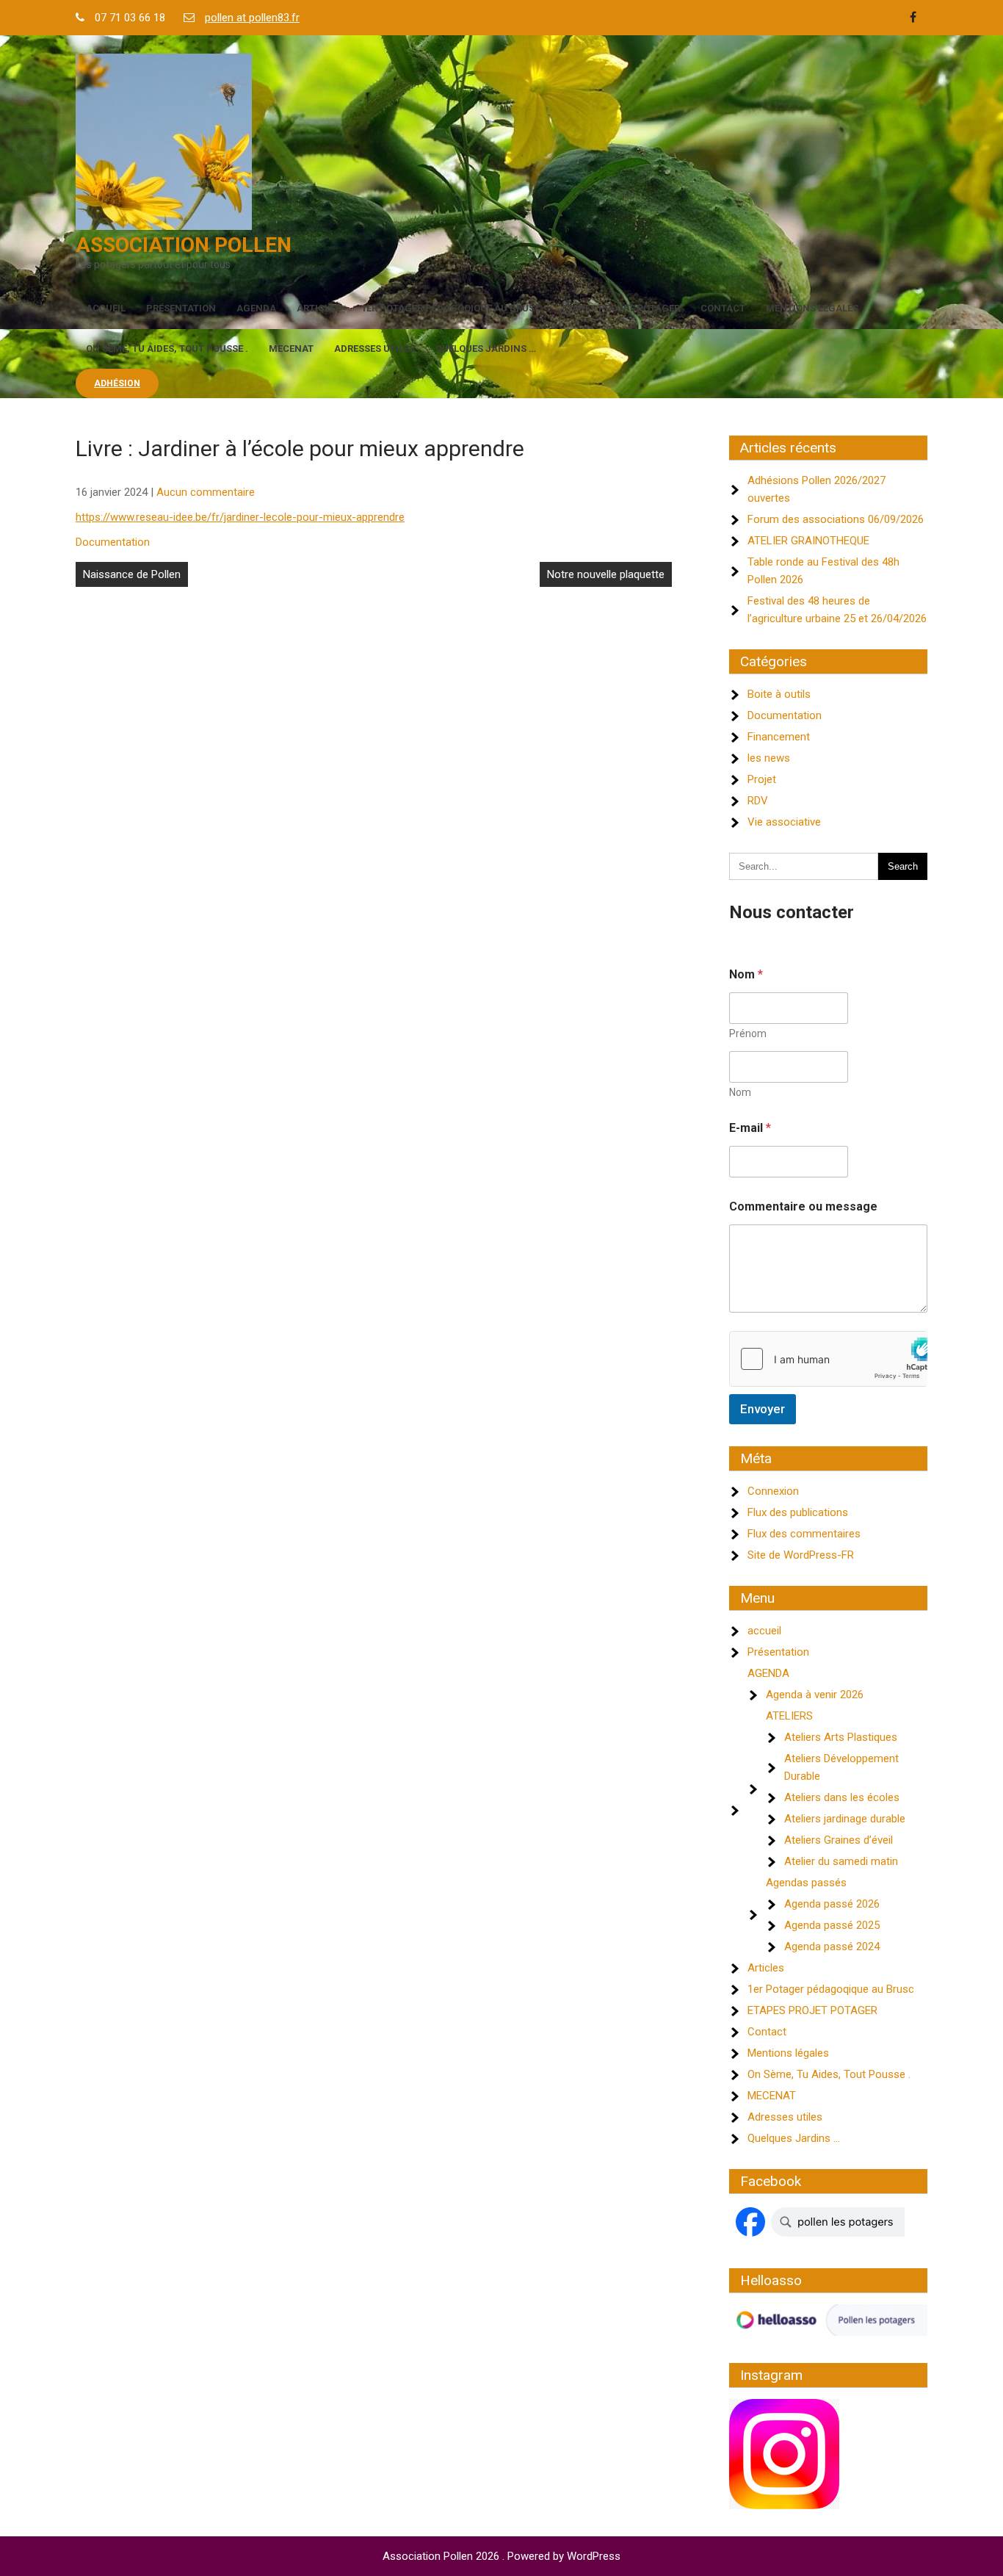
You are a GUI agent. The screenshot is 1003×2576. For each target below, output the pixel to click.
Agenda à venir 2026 (815, 1695)
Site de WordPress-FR (801, 1555)
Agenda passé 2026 (832, 1904)
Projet (762, 779)
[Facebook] (913, 18)
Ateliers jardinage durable (845, 1819)
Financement (779, 737)
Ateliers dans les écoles (842, 1797)
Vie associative (784, 822)
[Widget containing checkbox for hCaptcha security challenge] (828, 1359)
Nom (740, 1092)
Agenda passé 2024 (832, 1947)
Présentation (181, 308)
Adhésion (117, 383)
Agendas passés (806, 1883)
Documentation (113, 542)
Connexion (773, 1491)
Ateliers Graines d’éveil (839, 1840)
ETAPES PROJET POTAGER (621, 308)
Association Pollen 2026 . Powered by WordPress (501, 2556)
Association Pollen (184, 245)
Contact (723, 308)
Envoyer (763, 1409)
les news (769, 758)
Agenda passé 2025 (832, 1925)
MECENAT (291, 349)
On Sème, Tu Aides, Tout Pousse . (167, 349)
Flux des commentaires (804, 1534)
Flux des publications (798, 1512)
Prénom (748, 1033)
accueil (106, 308)
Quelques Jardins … (486, 349)
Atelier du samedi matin (841, 1861)
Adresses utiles (374, 349)
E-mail (750, 1128)
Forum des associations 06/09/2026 (836, 519)
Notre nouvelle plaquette (606, 574)
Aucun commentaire (206, 492)
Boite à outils (779, 694)
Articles (319, 308)
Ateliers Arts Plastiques (841, 1737)
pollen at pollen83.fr (252, 18)
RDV (758, 801)
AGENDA (256, 308)
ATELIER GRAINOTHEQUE (808, 541)
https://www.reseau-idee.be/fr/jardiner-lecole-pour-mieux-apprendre (240, 517)
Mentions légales (812, 308)
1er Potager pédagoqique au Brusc (451, 308)
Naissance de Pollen (132, 574)
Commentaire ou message (803, 1206)
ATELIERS (789, 1716)
